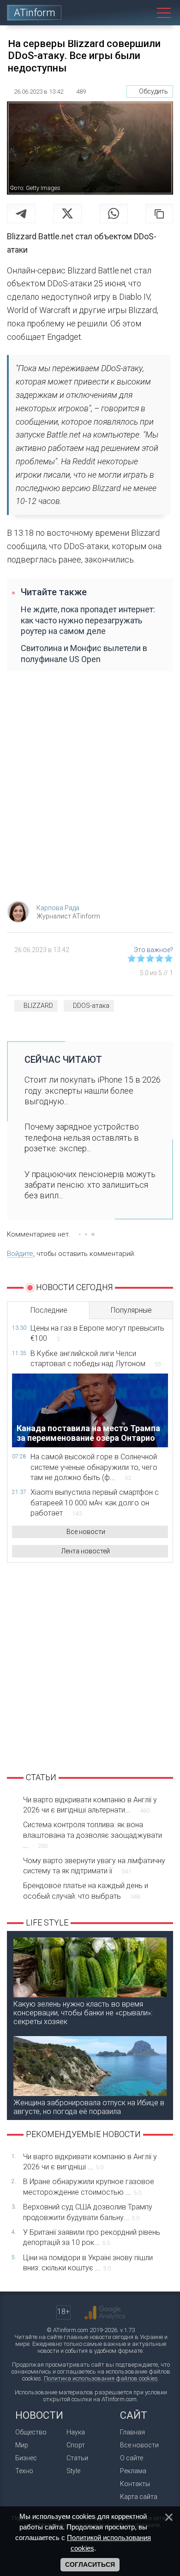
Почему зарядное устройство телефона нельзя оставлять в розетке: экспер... (82, 1137)
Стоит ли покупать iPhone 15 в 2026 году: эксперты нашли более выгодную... (93, 1090)
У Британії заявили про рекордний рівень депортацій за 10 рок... (92, 2237)
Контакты (135, 2484)
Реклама (133, 2471)
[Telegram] (21, 213)
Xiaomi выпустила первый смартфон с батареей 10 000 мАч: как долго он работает (95, 1503)
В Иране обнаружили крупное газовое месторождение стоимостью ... (89, 2187)
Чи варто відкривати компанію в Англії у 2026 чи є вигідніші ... (90, 2162)
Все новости (86, 1532)
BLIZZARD (38, 1006)
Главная (132, 2432)
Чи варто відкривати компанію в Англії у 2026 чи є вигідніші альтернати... (90, 1805)
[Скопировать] (159, 213)
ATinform (35, 13)
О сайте (132, 2458)
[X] (67, 213)
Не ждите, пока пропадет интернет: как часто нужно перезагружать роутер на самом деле (88, 620)
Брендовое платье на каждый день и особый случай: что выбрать (86, 1891)
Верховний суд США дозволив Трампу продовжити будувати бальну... (88, 2212)
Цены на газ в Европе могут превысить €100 (97, 1333)
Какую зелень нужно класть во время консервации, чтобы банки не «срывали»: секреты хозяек (83, 2013)
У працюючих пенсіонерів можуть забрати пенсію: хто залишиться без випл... (90, 1185)
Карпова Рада (58, 908)
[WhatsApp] (114, 213)
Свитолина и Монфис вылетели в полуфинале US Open (84, 653)
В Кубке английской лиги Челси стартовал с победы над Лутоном (96, 1359)
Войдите (20, 1254)
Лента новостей (86, 1551)
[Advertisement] (90, 791)
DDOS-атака (91, 1006)
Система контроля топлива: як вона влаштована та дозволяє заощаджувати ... (93, 1835)
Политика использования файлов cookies (101, 2378)
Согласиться (90, 2564)
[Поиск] (143, 13)
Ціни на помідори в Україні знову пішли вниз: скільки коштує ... (88, 2263)
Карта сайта (139, 2497)
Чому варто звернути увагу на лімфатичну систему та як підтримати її (94, 1866)
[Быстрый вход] (122, 13)
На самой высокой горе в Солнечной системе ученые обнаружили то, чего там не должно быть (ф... (94, 1467)
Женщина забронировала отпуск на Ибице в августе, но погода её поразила (89, 2107)
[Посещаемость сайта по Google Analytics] (105, 2313)
